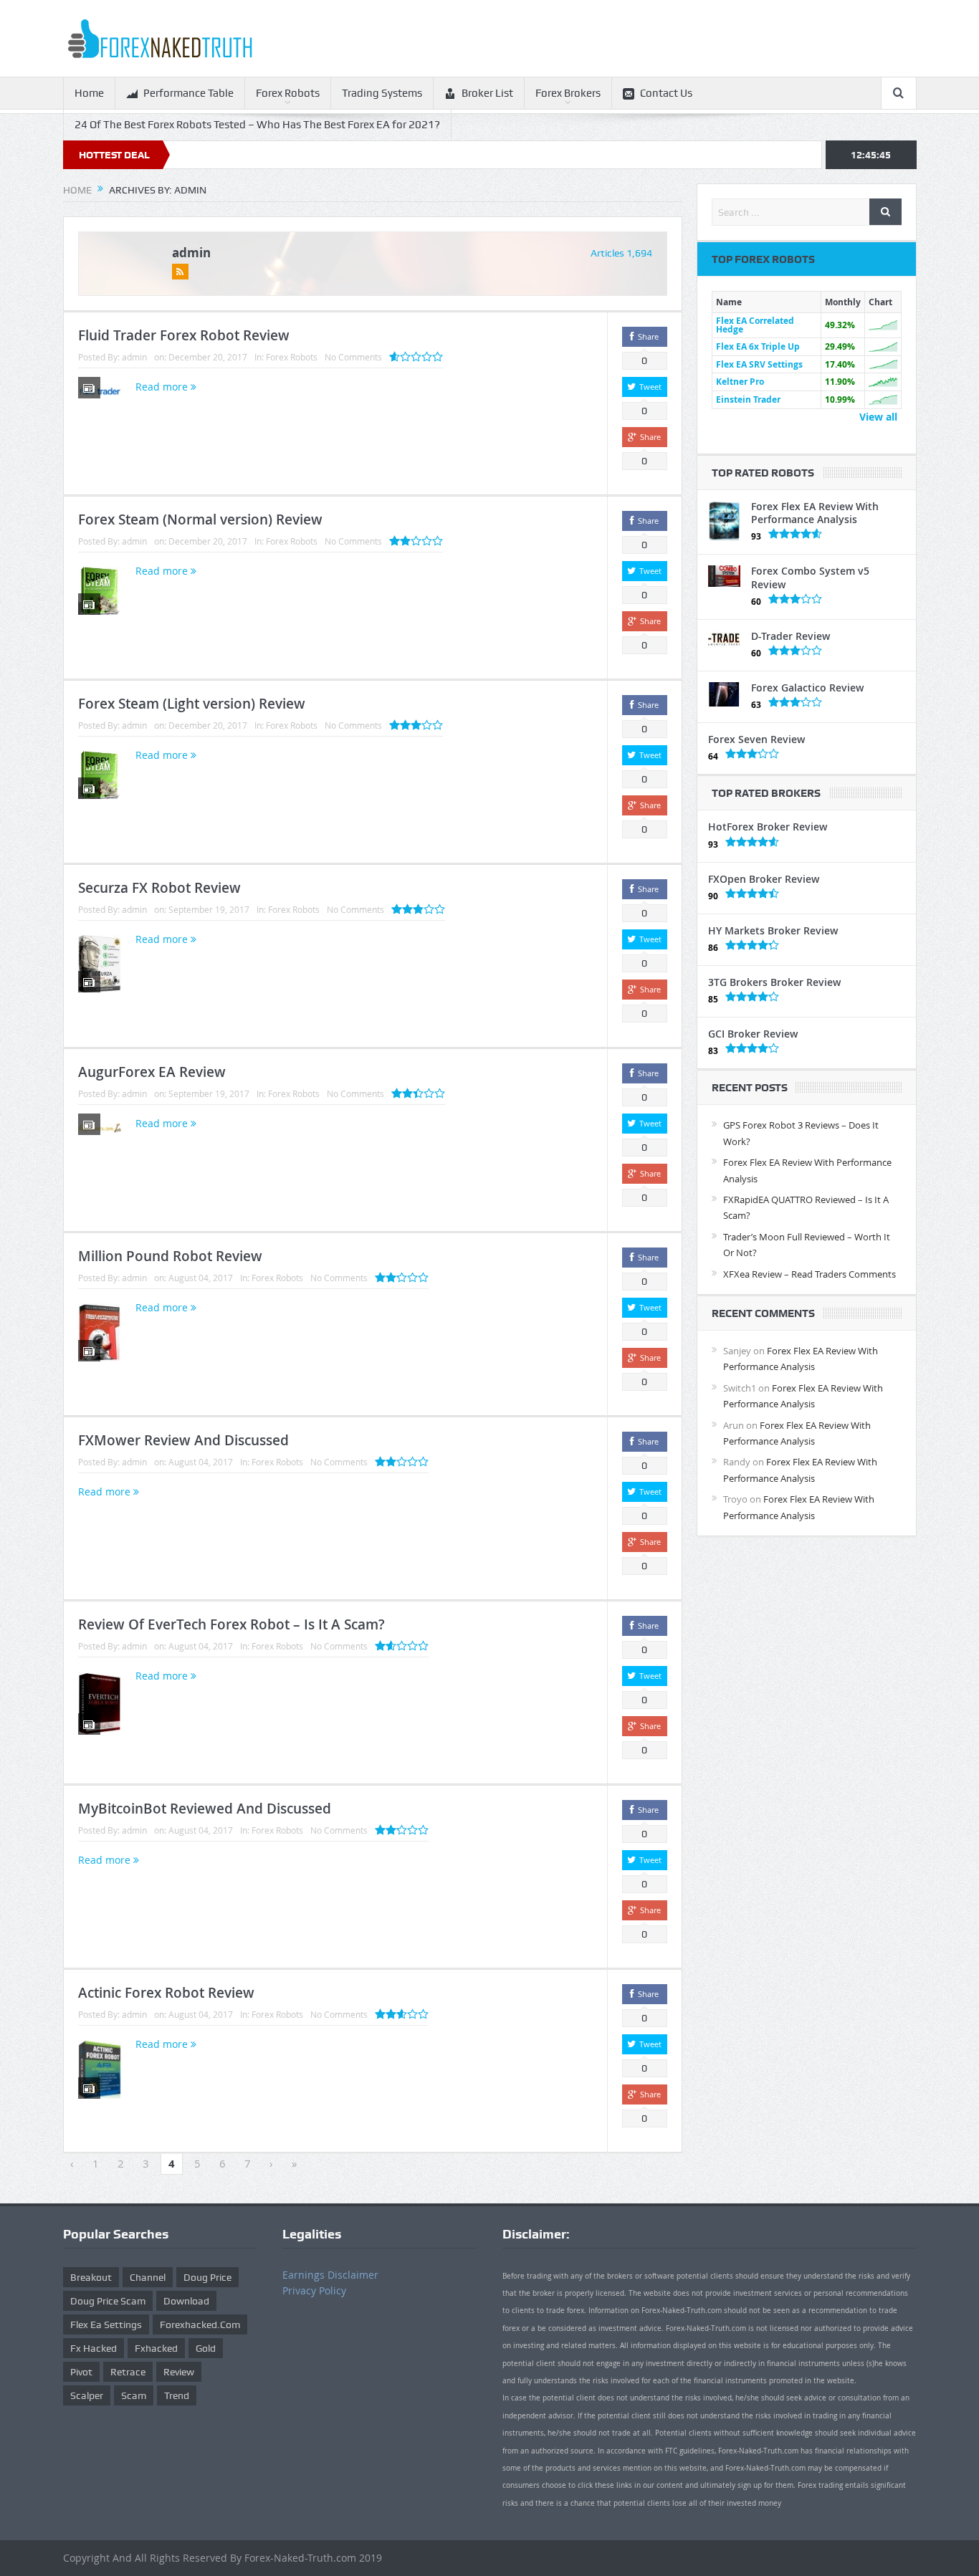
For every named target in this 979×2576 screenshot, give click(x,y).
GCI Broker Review (753, 1034)
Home (89, 93)
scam (134, 2395)
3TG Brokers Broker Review (774, 982)
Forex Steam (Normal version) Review (200, 519)
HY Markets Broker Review (773, 930)
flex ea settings (106, 2324)
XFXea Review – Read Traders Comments (810, 1274)
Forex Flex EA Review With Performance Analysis (815, 513)
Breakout (91, 2277)
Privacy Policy (314, 2290)
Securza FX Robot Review (159, 888)
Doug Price (207, 2277)
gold (206, 2348)
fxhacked (156, 2348)
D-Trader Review (791, 636)
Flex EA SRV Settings (759, 364)
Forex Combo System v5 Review (810, 577)
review (179, 2372)
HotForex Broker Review (768, 827)
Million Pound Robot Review (170, 1256)
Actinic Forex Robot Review (166, 1993)
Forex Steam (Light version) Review (192, 704)
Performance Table (188, 93)
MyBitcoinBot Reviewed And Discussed (205, 1809)
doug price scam (108, 2301)
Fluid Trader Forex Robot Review (184, 335)
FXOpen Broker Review (764, 879)
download (186, 2301)
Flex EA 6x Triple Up (758, 346)
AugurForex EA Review (152, 1072)
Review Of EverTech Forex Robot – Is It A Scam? (231, 1624)
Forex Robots (288, 93)
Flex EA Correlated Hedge (755, 325)
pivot (81, 2372)
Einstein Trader (748, 399)
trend (177, 2395)
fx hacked (94, 2348)
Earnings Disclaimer (330, 2275)
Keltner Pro (740, 382)
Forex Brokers (568, 93)
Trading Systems (382, 93)
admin (191, 253)
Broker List (487, 93)
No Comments (353, 357)
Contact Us (666, 93)
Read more (163, 387)
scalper (87, 2395)
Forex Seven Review (756, 739)
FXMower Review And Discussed (183, 1440)
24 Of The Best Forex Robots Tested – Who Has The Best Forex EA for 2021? (257, 125)
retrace (128, 2372)
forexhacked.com (200, 2324)
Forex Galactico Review (807, 688)
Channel (148, 2277)
